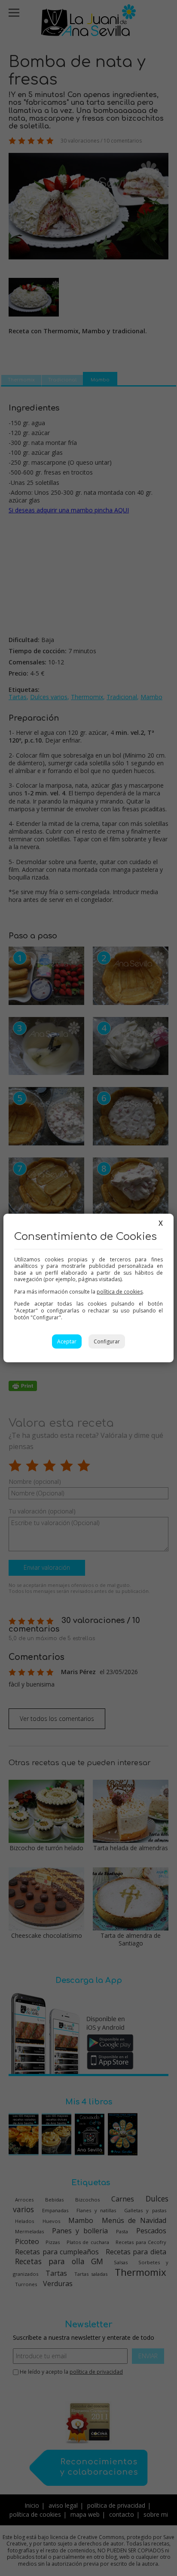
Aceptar (67, 1341)
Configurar (107, 1341)
